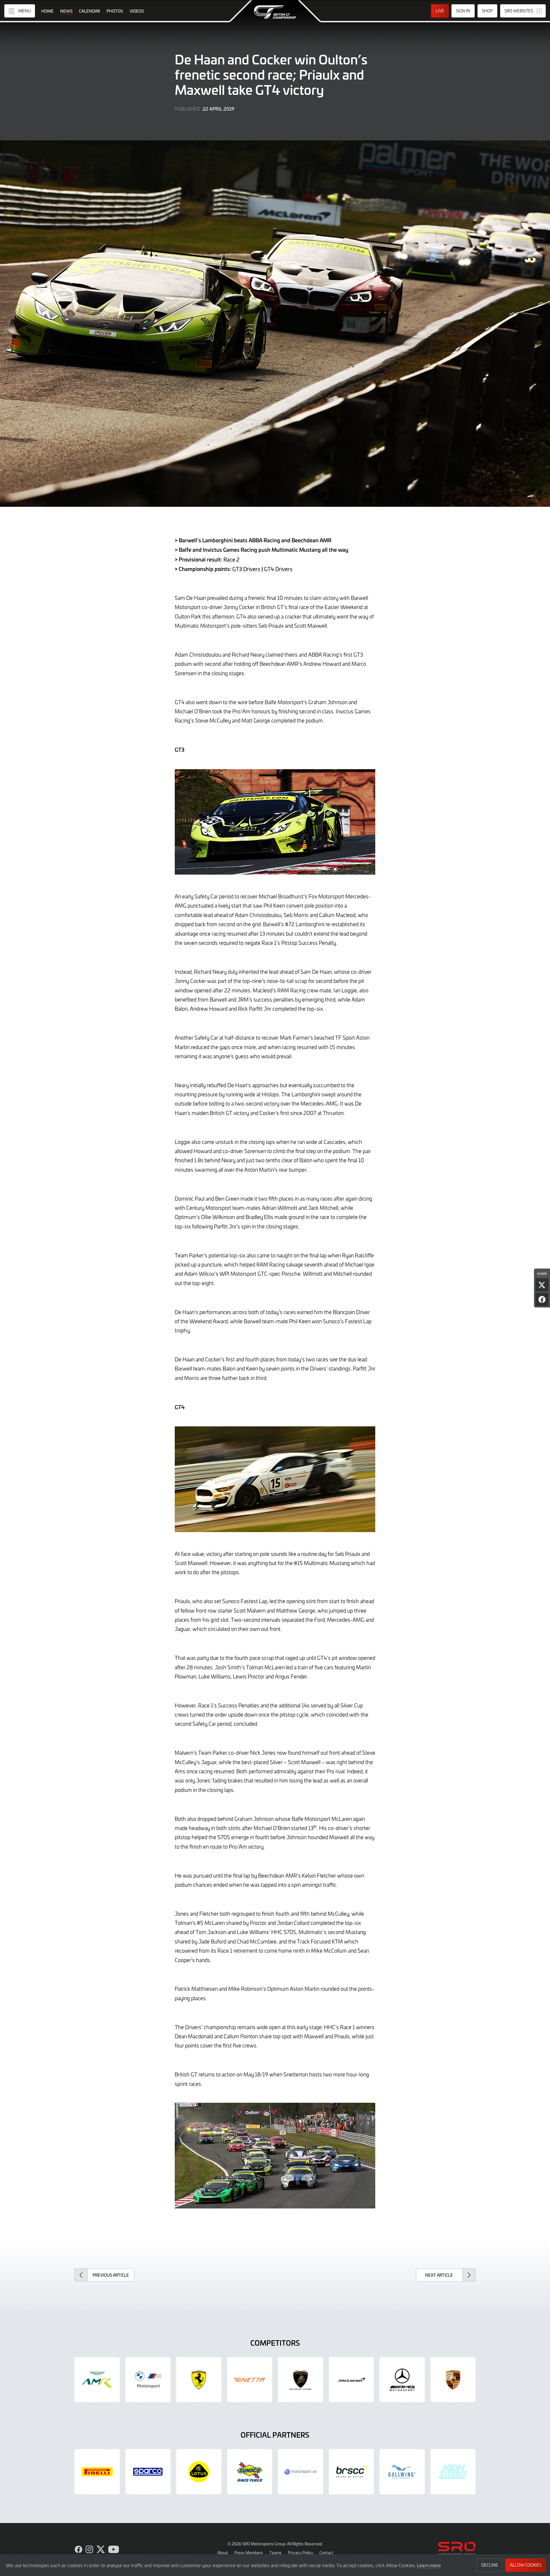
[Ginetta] (250, 2380)
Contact (326, 2553)
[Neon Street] (453, 2472)
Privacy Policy (300, 2553)
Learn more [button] (429, 2565)
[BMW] (148, 2380)
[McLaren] (351, 2380)
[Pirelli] (97, 2472)
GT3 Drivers (246, 569)
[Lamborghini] (300, 2380)
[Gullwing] (402, 2472)
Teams (275, 2553)
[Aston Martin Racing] (97, 2380)
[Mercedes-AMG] (402, 2380)
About (223, 2553)
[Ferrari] (199, 2380)
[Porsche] (453, 2380)
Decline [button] (490, 2565)
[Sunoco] (250, 2472)
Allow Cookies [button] (526, 2565)
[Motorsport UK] (300, 2472)
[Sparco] (148, 2472)
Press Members (249, 2553)
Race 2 (231, 559)
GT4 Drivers (278, 569)
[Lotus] (199, 2472)
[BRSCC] (351, 2472)
